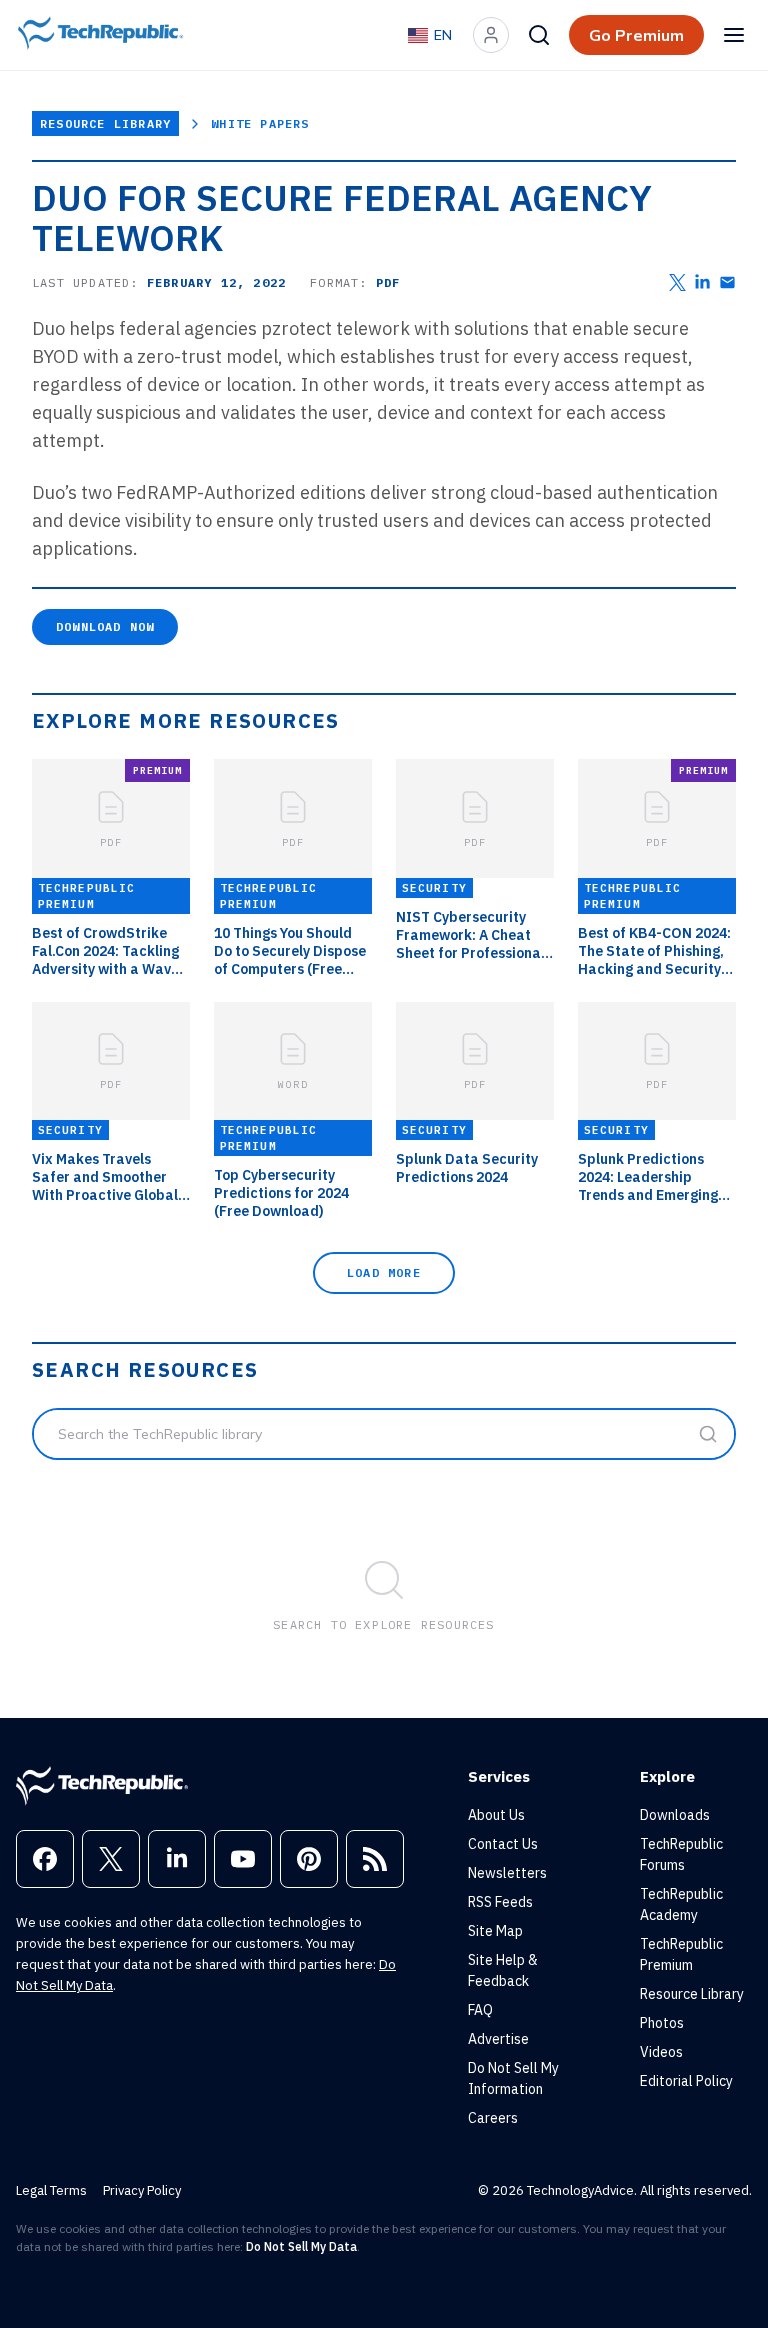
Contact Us (503, 1844)
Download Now (105, 626)
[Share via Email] (727, 282)
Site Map (495, 1931)
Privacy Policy (142, 2190)
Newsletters (507, 1873)
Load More (384, 1272)
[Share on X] (677, 282)
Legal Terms (51, 2190)
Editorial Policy (686, 2081)
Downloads (675, 1815)
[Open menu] (734, 35)
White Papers (260, 123)
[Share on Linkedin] (702, 282)
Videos (661, 2052)
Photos (662, 2023)
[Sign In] (491, 35)
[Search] (539, 35)
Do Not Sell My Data (301, 2246)
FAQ (480, 2010)
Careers (493, 2118)
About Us (496, 1815)
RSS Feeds (500, 1902)
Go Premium (636, 35)
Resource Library (105, 123)
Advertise (498, 2039)
